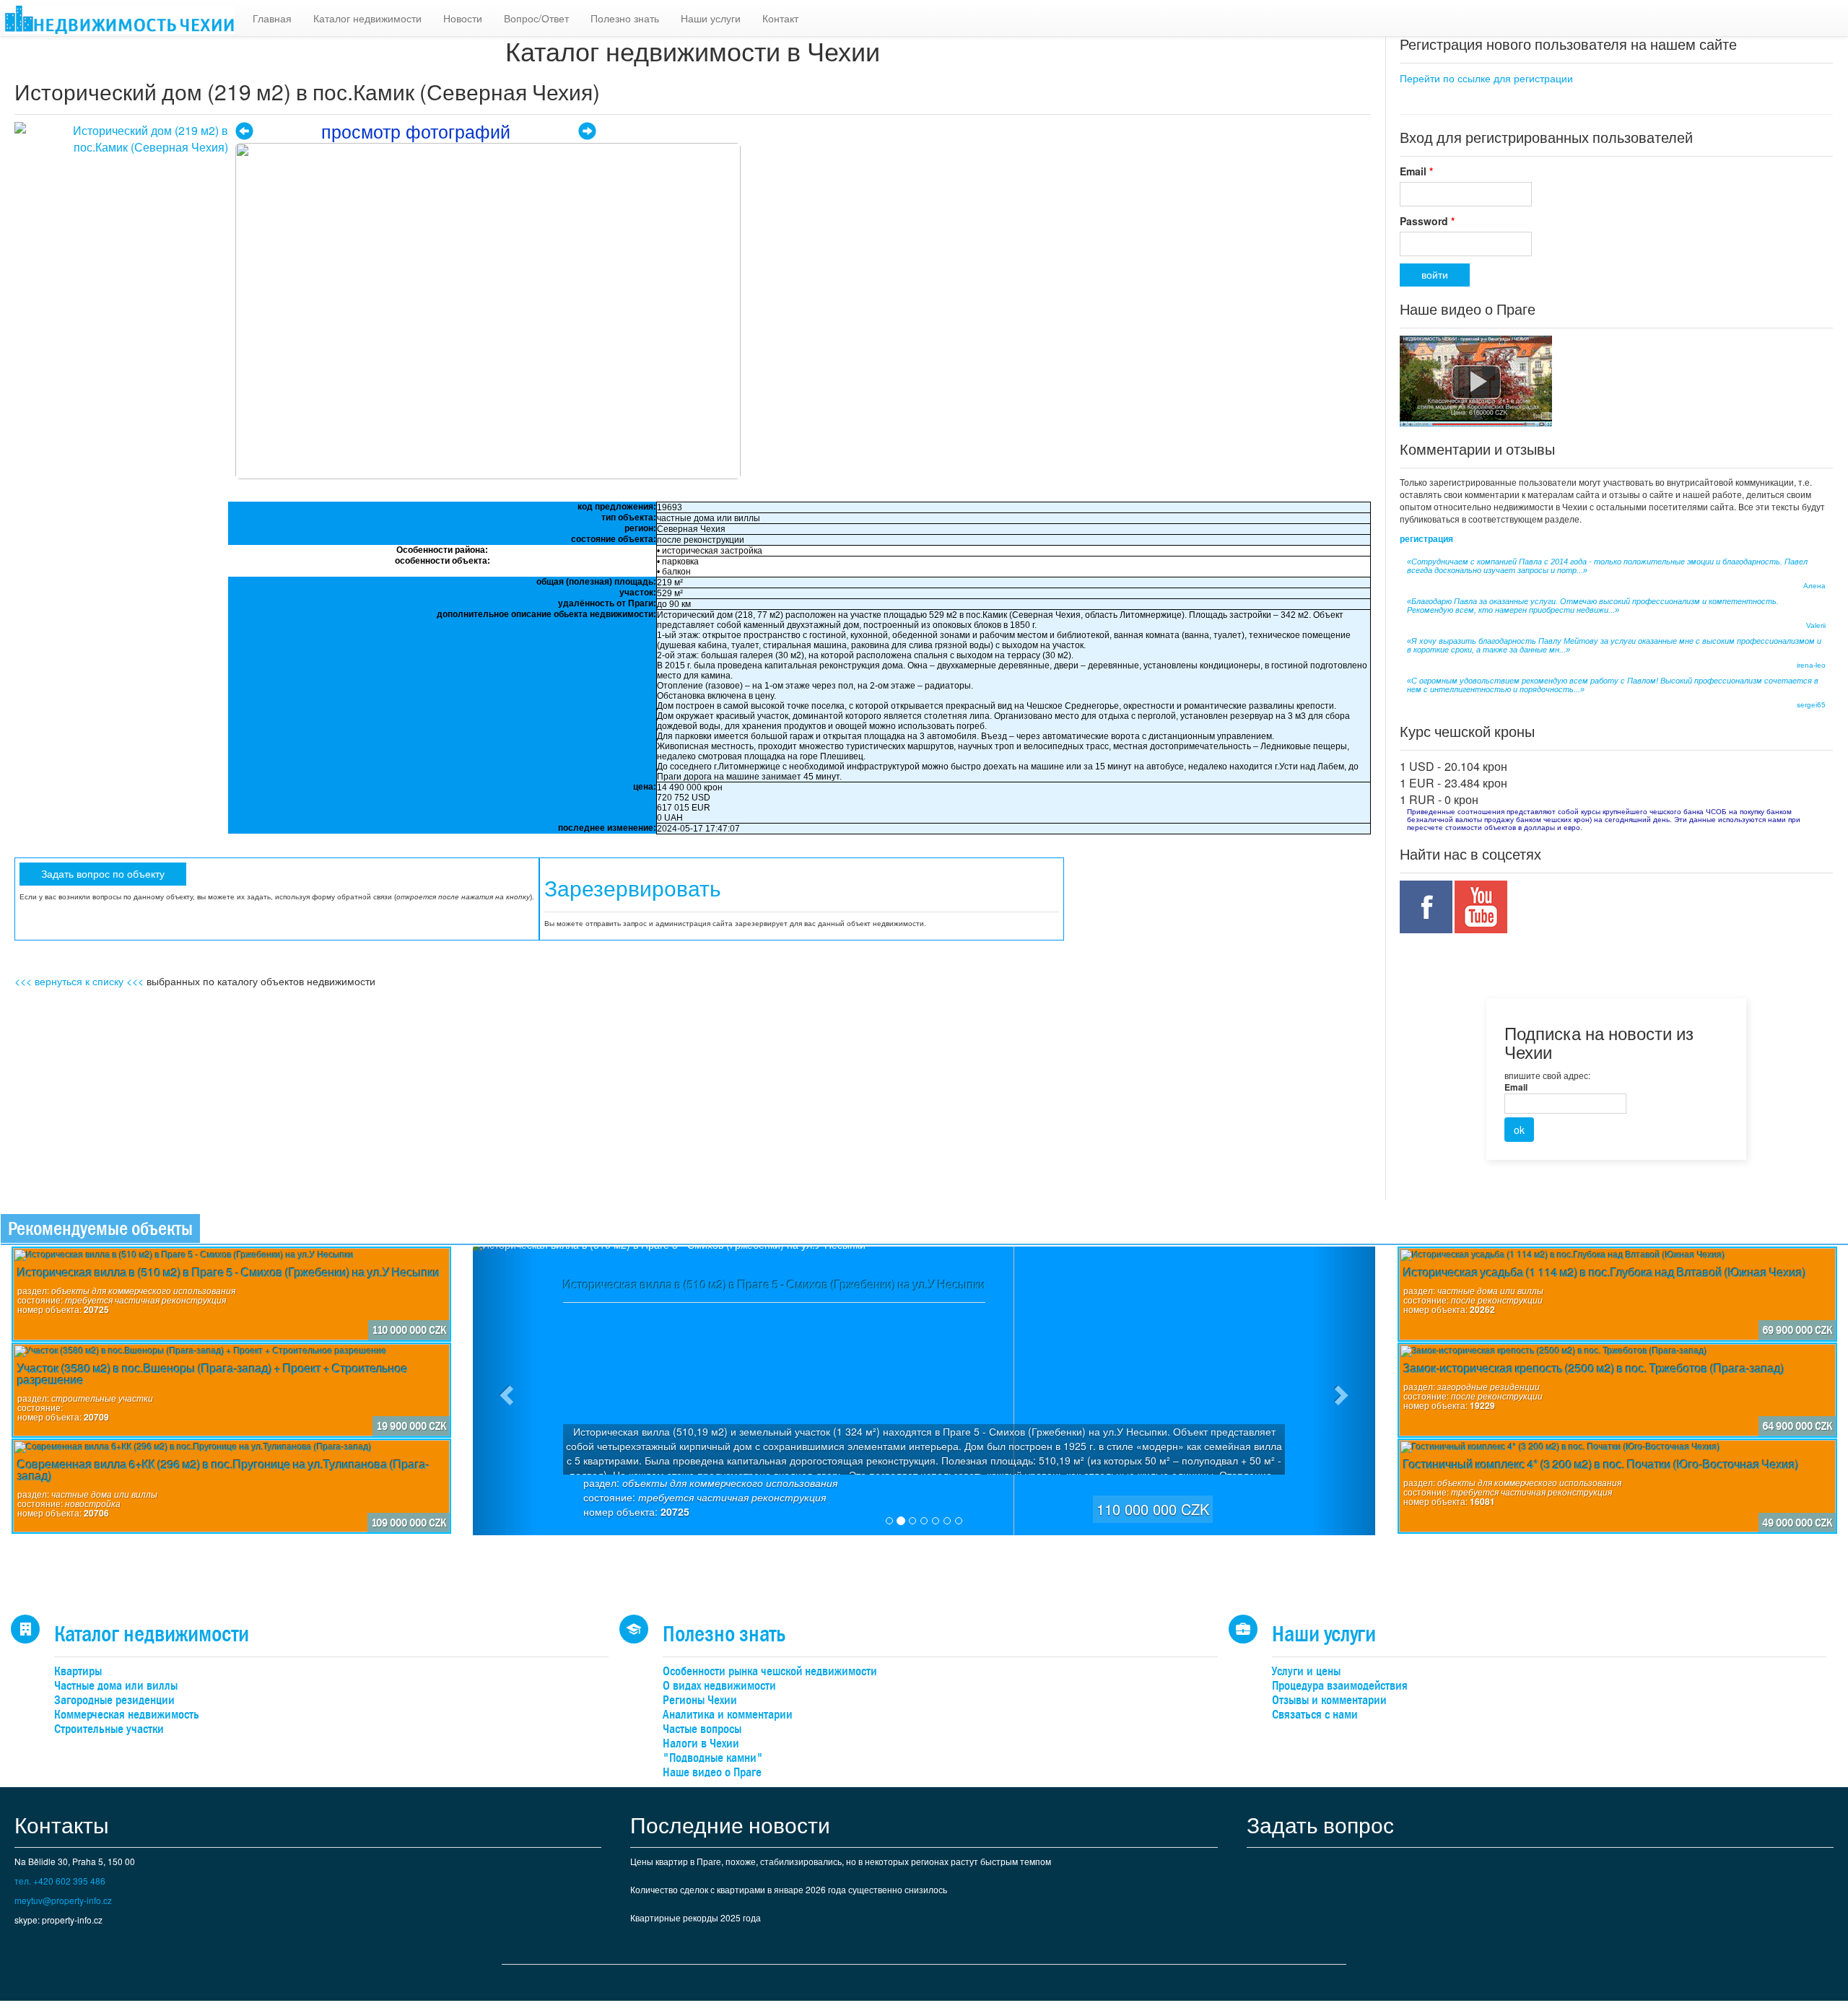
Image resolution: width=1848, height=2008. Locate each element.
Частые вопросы (702, 1729)
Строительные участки (109, 1729)
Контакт (780, 18)
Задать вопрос (1320, 1824)
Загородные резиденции (114, 1700)
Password (1427, 221)
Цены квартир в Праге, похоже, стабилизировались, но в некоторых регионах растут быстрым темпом (841, 1861)
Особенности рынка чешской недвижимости (770, 1671)
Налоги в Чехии (701, 1743)
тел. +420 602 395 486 (60, 1881)
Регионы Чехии (700, 1700)
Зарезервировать (633, 889)
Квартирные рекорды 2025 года (696, 1917)
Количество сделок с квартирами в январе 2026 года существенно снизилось (789, 1889)
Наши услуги (711, 18)
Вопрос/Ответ (536, 18)
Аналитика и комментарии (728, 1715)
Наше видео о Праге (712, 1772)
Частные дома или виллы (116, 1686)
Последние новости (730, 1824)
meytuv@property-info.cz (63, 1900)
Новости (463, 18)
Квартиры (78, 1671)
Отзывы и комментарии (1329, 1700)
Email (1416, 171)
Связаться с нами (1315, 1715)
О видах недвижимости (719, 1686)
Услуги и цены (1306, 1671)
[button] (505, 1391)
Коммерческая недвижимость (127, 1715)
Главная (272, 18)
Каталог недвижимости (367, 18)
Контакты (62, 1824)
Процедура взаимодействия (1340, 1686)
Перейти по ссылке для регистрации (1486, 78)
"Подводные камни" (713, 1758)
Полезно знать (625, 18)
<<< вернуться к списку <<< (79, 981)
